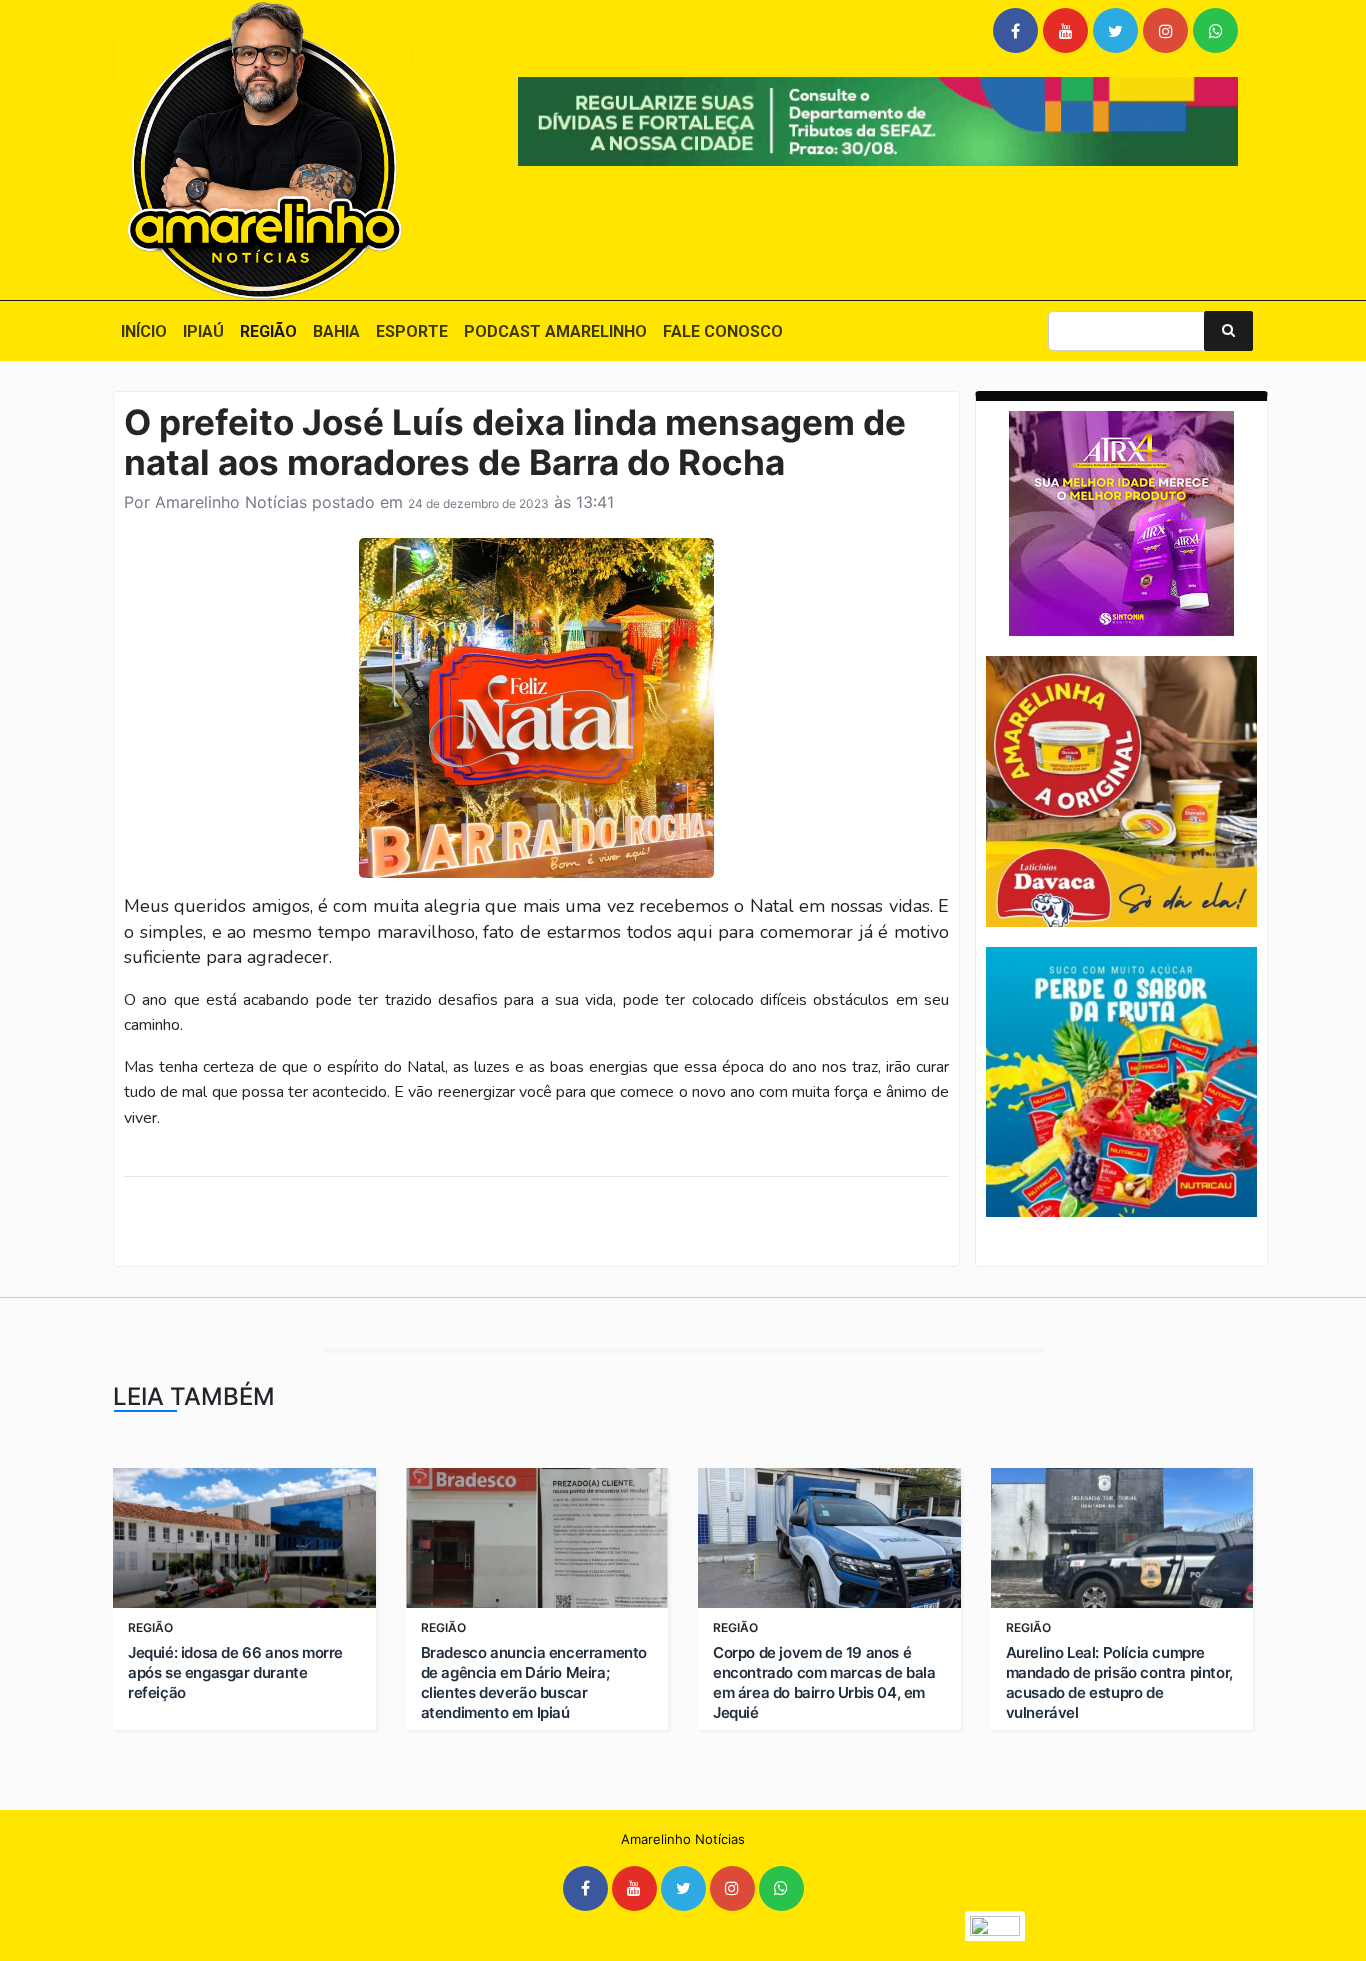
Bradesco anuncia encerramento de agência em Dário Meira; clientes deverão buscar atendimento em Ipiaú (534, 1682)
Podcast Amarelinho (555, 331)
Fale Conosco (723, 331)
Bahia (336, 331)
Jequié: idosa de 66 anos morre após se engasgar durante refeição (235, 1672)
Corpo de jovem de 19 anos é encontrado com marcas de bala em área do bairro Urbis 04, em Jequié (824, 1682)
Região (268, 331)
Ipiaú (203, 331)
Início (144, 331)
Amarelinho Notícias (231, 502)
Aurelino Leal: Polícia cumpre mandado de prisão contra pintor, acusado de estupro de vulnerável (1119, 1682)
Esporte (412, 331)
